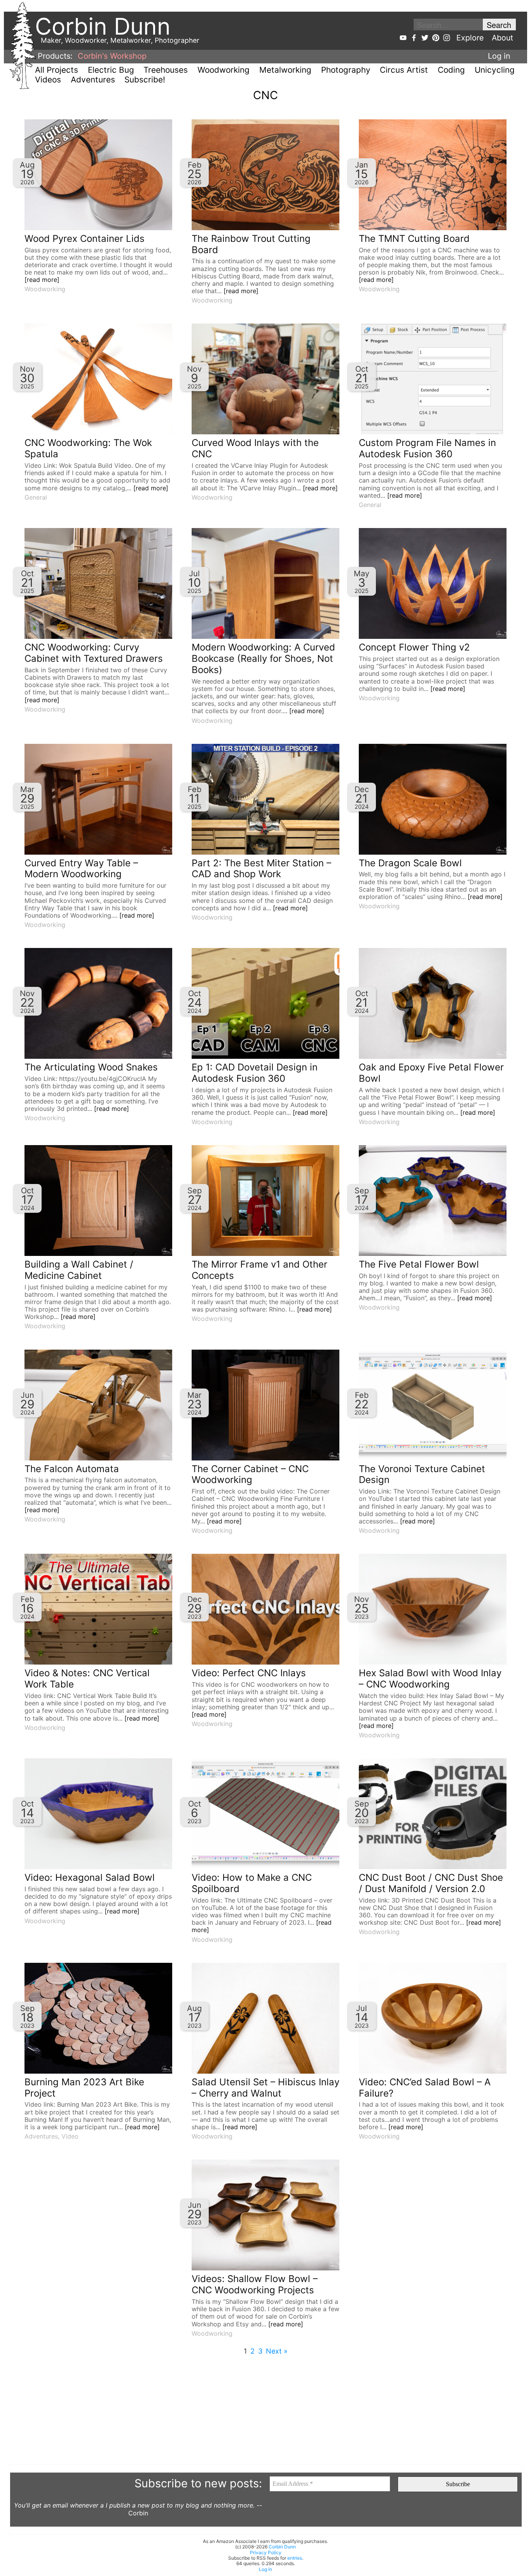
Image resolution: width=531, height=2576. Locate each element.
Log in (499, 56)
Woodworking (224, 70)
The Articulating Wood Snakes (91, 1067)
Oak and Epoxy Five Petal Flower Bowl (431, 1073)
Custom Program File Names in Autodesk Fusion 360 (427, 448)
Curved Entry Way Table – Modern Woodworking (81, 869)
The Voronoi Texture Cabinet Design (422, 1474)
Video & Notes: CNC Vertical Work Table (87, 1679)
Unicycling (495, 70)
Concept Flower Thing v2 (414, 647)
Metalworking (285, 70)
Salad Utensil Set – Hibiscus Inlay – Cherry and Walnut (265, 2088)
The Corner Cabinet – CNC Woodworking (250, 1474)
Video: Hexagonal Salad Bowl (90, 1877)
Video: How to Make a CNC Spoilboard (252, 1883)
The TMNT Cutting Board (414, 239)
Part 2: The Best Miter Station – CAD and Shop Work (261, 869)
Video (70, 2136)
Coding (451, 70)
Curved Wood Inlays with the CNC (255, 448)
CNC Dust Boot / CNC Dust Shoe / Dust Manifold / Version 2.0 (431, 1883)
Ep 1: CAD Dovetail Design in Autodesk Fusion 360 (255, 1073)
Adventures (93, 80)
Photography (346, 70)
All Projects (57, 70)
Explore (470, 38)
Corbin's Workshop (112, 56)
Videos (48, 80)
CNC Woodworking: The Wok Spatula (88, 448)
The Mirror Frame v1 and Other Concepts (259, 1270)
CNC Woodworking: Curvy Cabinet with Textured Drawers (94, 653)
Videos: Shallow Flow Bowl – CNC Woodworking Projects (255, 2284)
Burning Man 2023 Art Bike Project (84, 2088)
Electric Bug (111, 70)
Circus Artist (404, 70)
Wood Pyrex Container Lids (85, 239)
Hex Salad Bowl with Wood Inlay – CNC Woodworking (430, 1679)
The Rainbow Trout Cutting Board (251, 244)
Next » (277, 2351)
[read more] (42, 280)
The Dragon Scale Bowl (410, 863)
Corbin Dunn (282, 2547)
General (36, 497)
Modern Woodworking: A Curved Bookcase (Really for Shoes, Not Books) (263, 658)
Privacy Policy (266, 2552)
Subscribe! (145, 80)
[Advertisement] (243, 2410)
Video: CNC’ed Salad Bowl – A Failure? (425, 2088)
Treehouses (166, 70)
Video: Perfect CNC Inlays (249, 1673)
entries (295, 2558)
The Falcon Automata (72, 1469)
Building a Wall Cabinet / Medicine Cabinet (79, 1270)
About (502, 38)
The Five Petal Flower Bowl (419, 1264)
